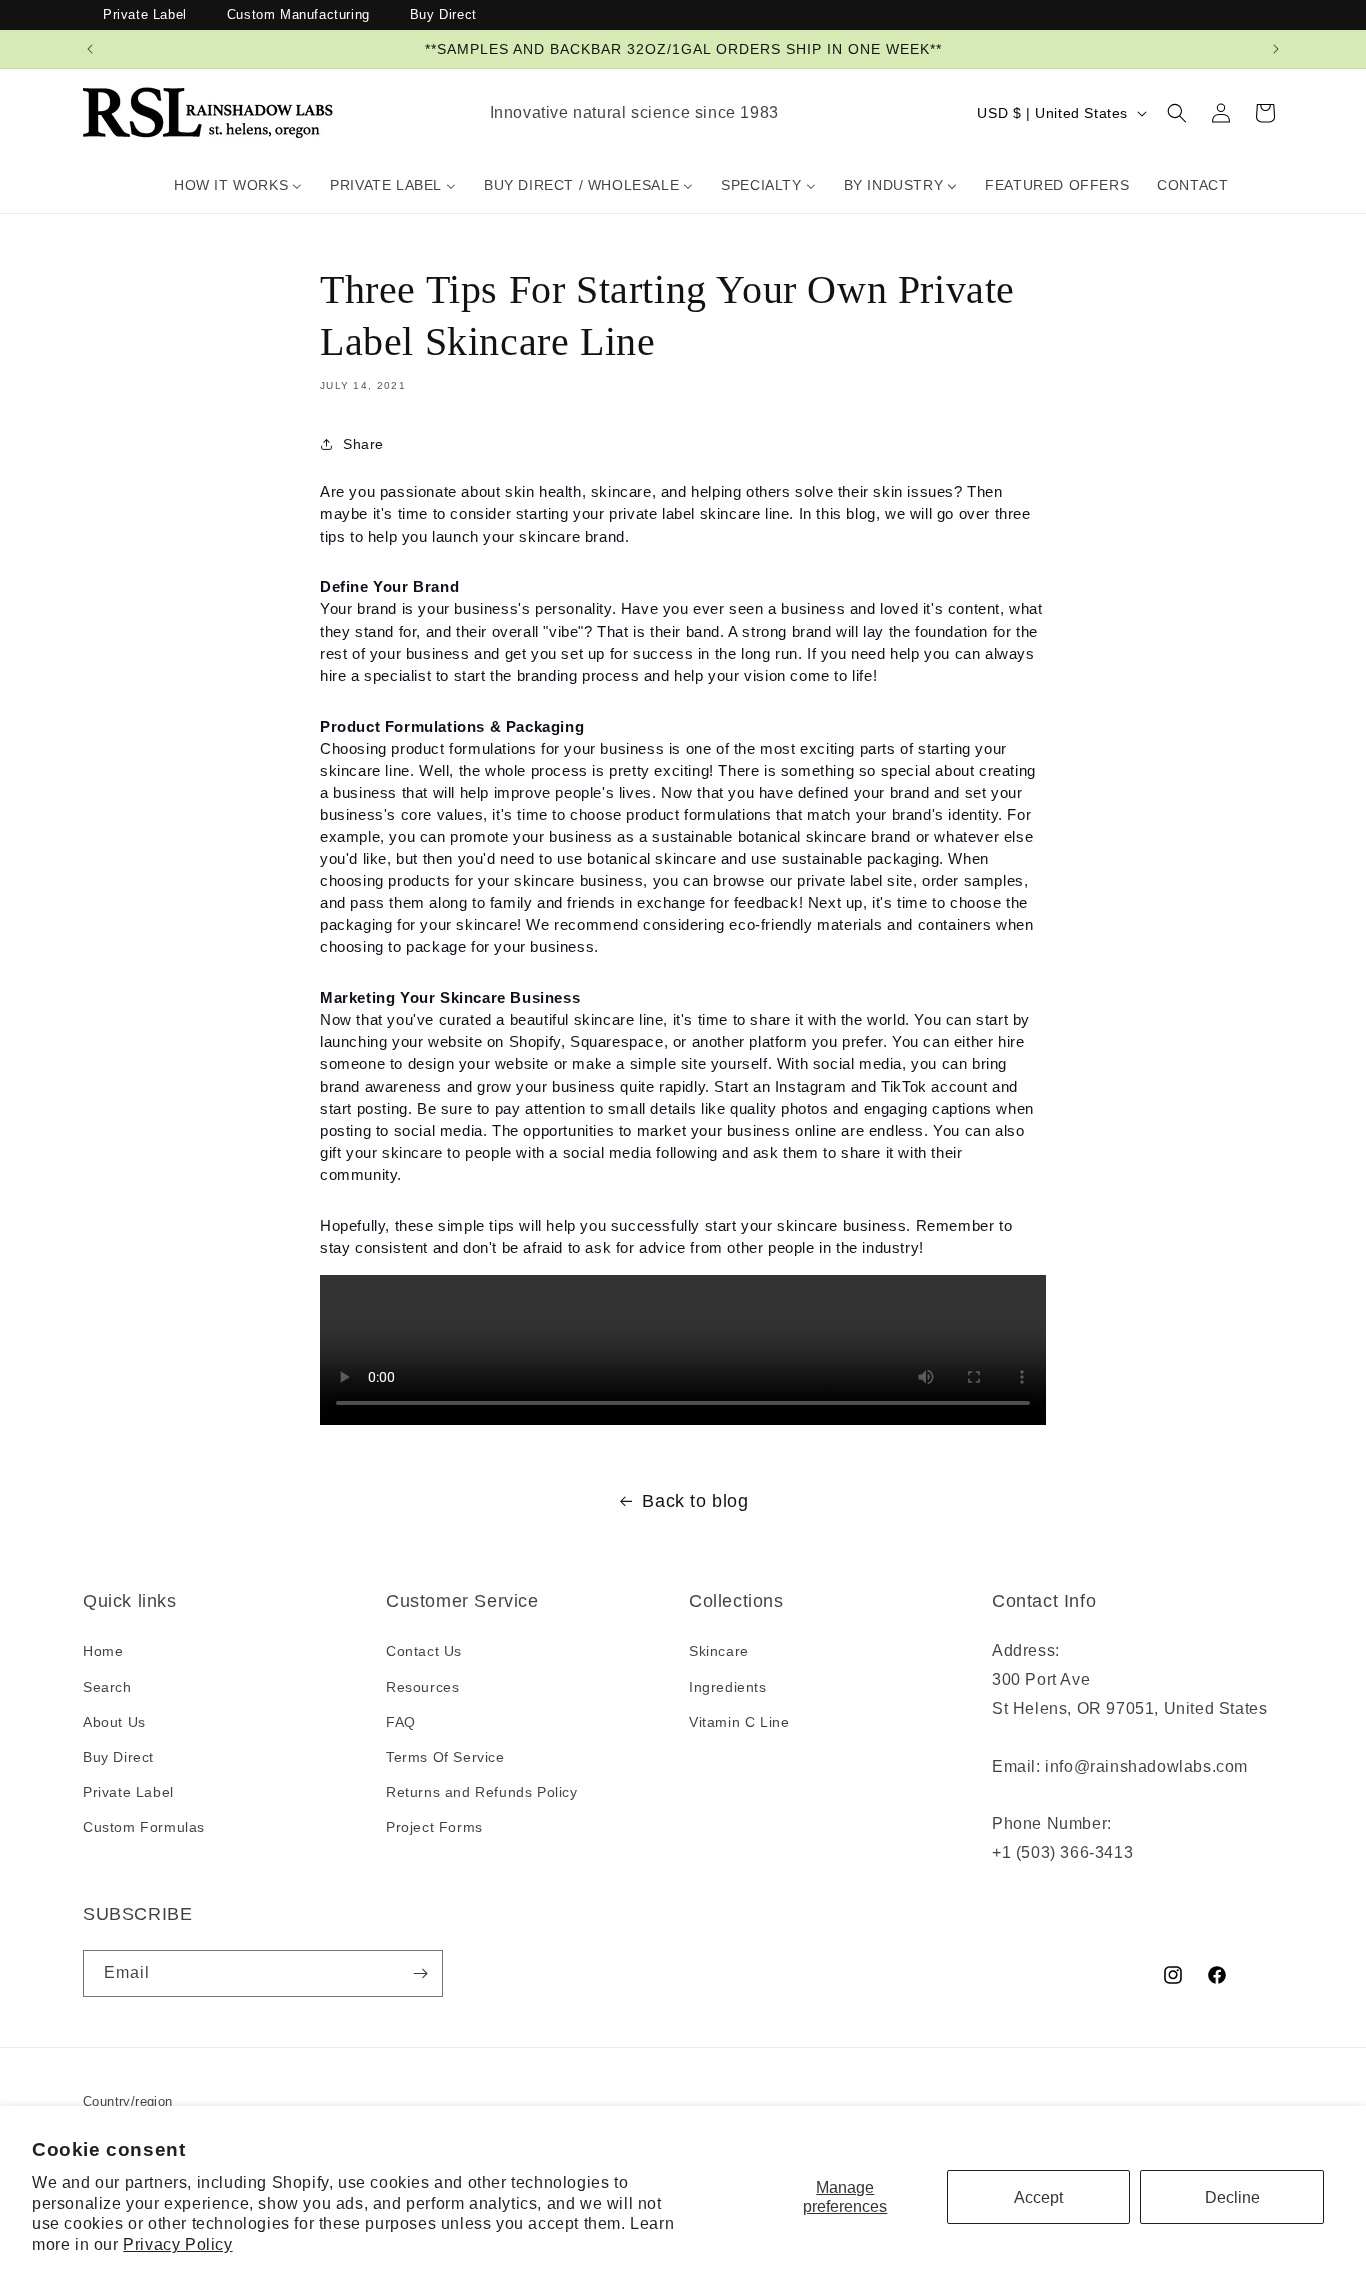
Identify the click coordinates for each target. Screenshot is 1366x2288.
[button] (1177, 113)
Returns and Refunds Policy (482, 1792)
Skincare (719, 1652)
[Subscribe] (420, 1973)
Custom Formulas (144, 1827)
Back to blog (695, 1501)
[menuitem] (238, 185)
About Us (114, 1722)
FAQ (401, 1722)
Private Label (145, 14)
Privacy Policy (177, 2244)
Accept (1038, 2197)
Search (107, 1687)
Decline (1232, 2197)
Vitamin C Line (739, 1722)
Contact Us (424, 1652)
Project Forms (434, 1827)
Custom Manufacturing (298, 14)
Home (103, 1652)
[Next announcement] (1276, 49)
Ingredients (728, 1687)
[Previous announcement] (90, 49)
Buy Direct (443, 14)
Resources (422, 1687)
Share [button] (363, 444)
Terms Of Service (445, 1757)
